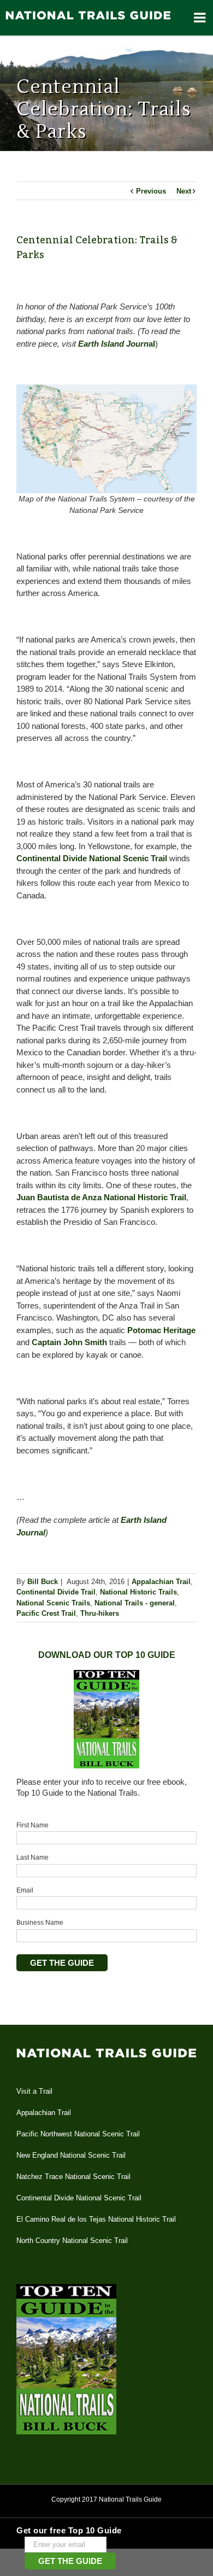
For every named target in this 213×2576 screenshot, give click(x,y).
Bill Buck (43, 1582)
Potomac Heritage (161, 1330)
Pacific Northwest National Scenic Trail (78, 2134)
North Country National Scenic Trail (72, 2241)
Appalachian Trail (161, 1582)
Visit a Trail (34, 2091)
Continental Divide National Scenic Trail (92, 858)
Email (25, 1890)
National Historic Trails (138, 1592)
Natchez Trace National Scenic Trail (73, 2177)
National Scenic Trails (53, 1603)
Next (184, 191)
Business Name (40, 1923)
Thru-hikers (100, 1613)
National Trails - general (135, 1603)
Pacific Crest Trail (46, 1613)
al (117, 344)
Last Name (32, 1857)
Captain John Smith (69, 1342)
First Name (32, 1825)
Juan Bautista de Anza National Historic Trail (101, 1197)
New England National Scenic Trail (71, 2155)
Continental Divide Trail (56, 1592)
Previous (151, 191)
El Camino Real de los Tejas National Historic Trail (96, 2219)
